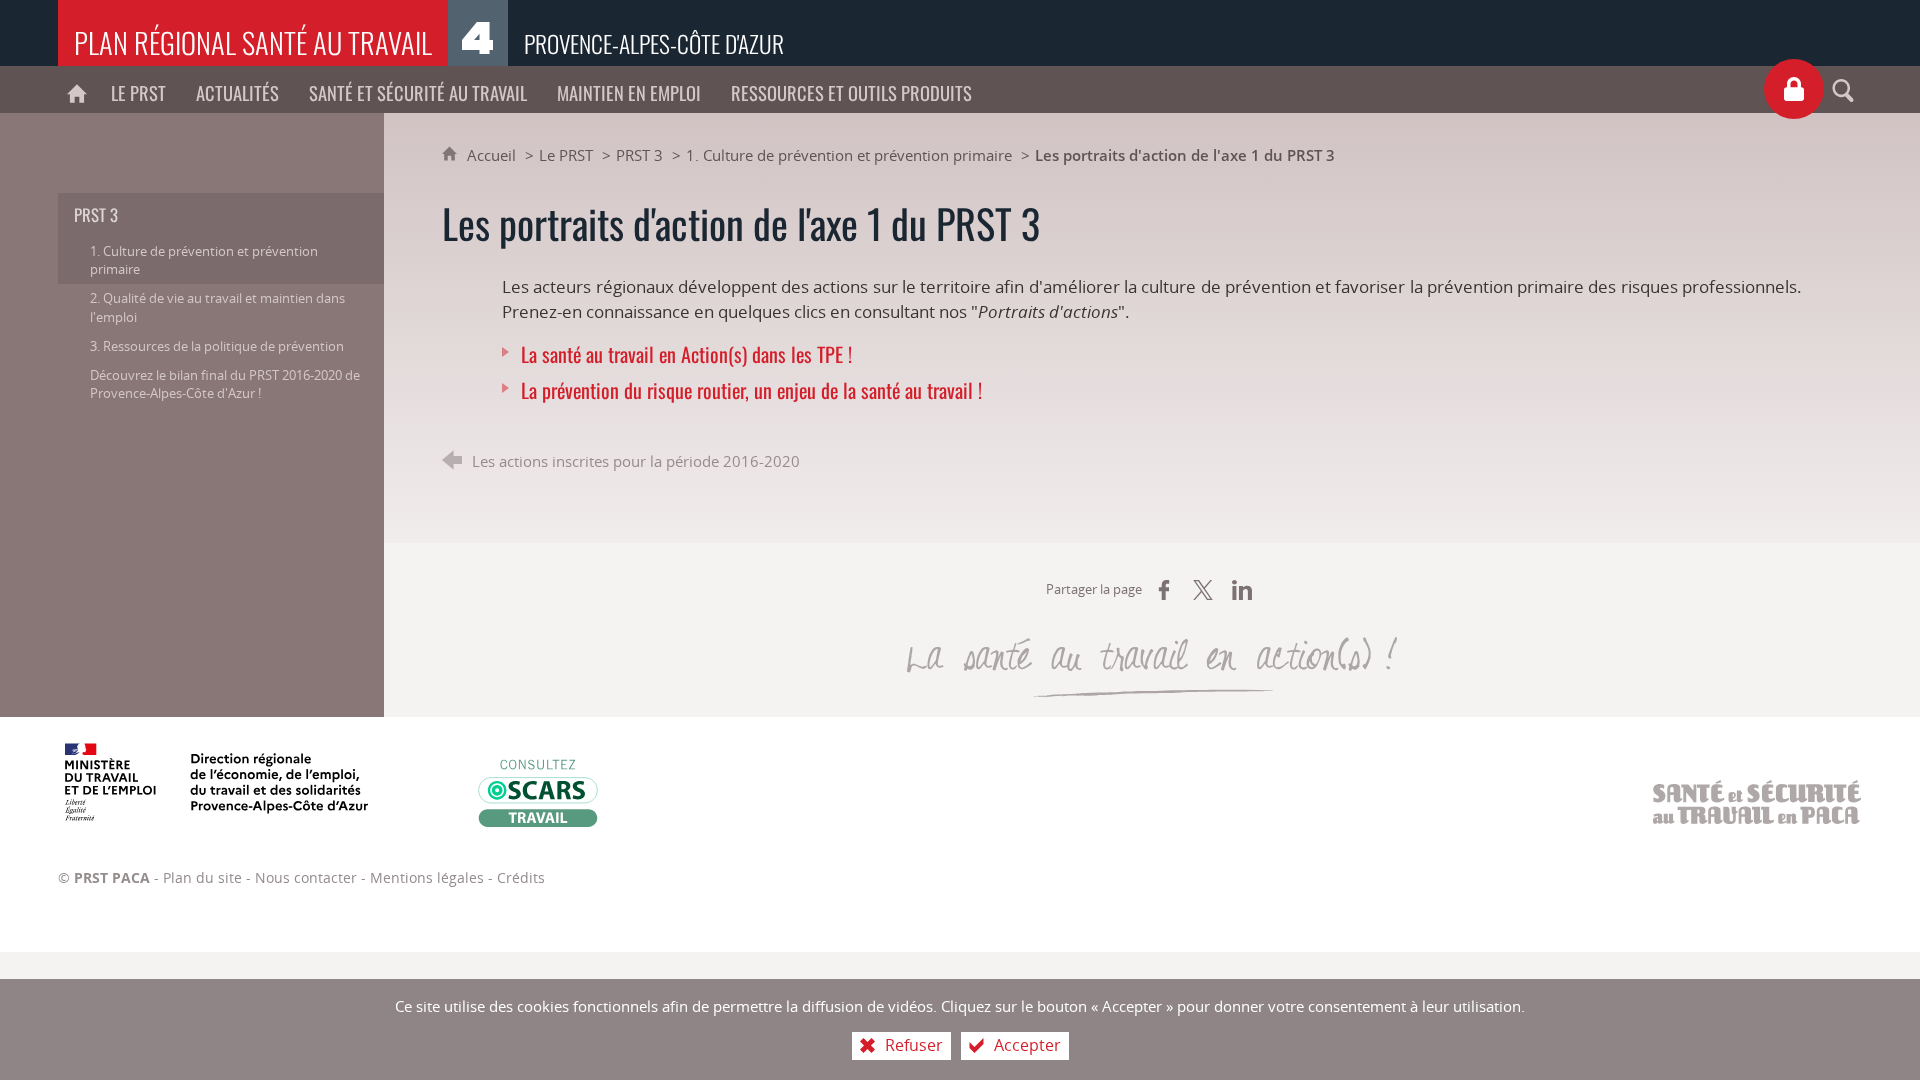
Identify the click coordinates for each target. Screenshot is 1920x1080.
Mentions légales (427, 877)
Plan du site (202, 877)
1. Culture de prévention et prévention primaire (849, 155)
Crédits (521, 877)
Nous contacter (306, 877)
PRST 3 (639, 155)
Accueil (493, 155)
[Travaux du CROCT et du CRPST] (1794, 89)
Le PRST (566, 155)
